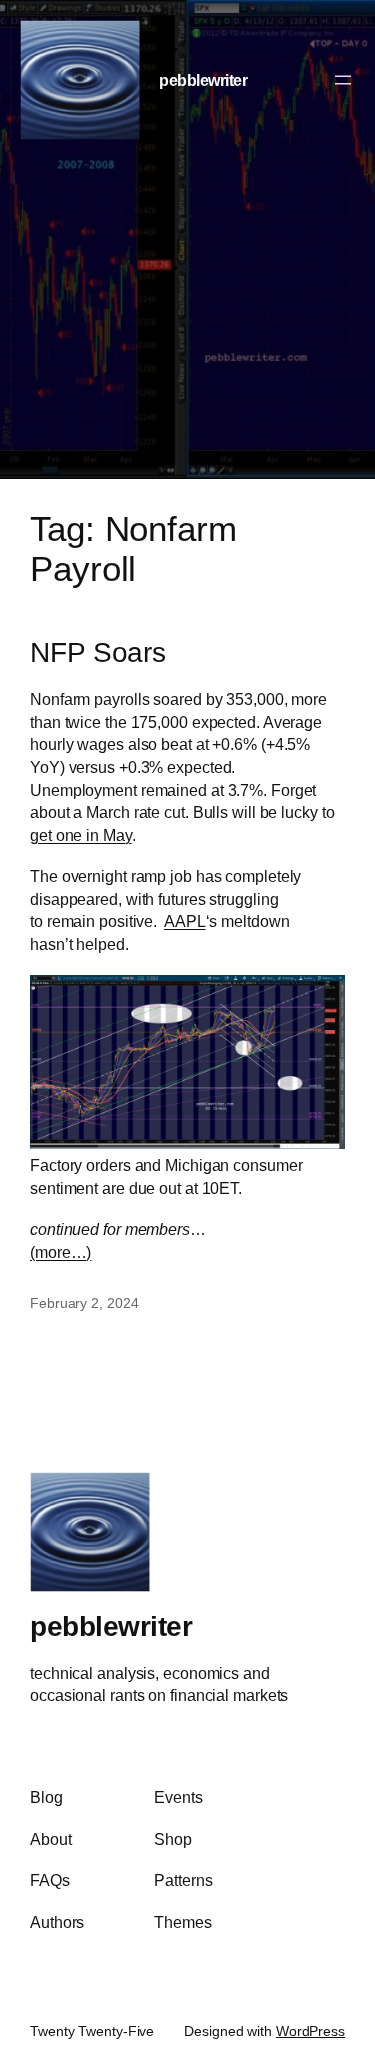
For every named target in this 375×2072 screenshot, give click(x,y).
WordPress (310, 2031)
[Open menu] (343, 80)
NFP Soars (98, 652)
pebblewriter (203, 80)
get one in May (81, 835)
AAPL (185, 921)
